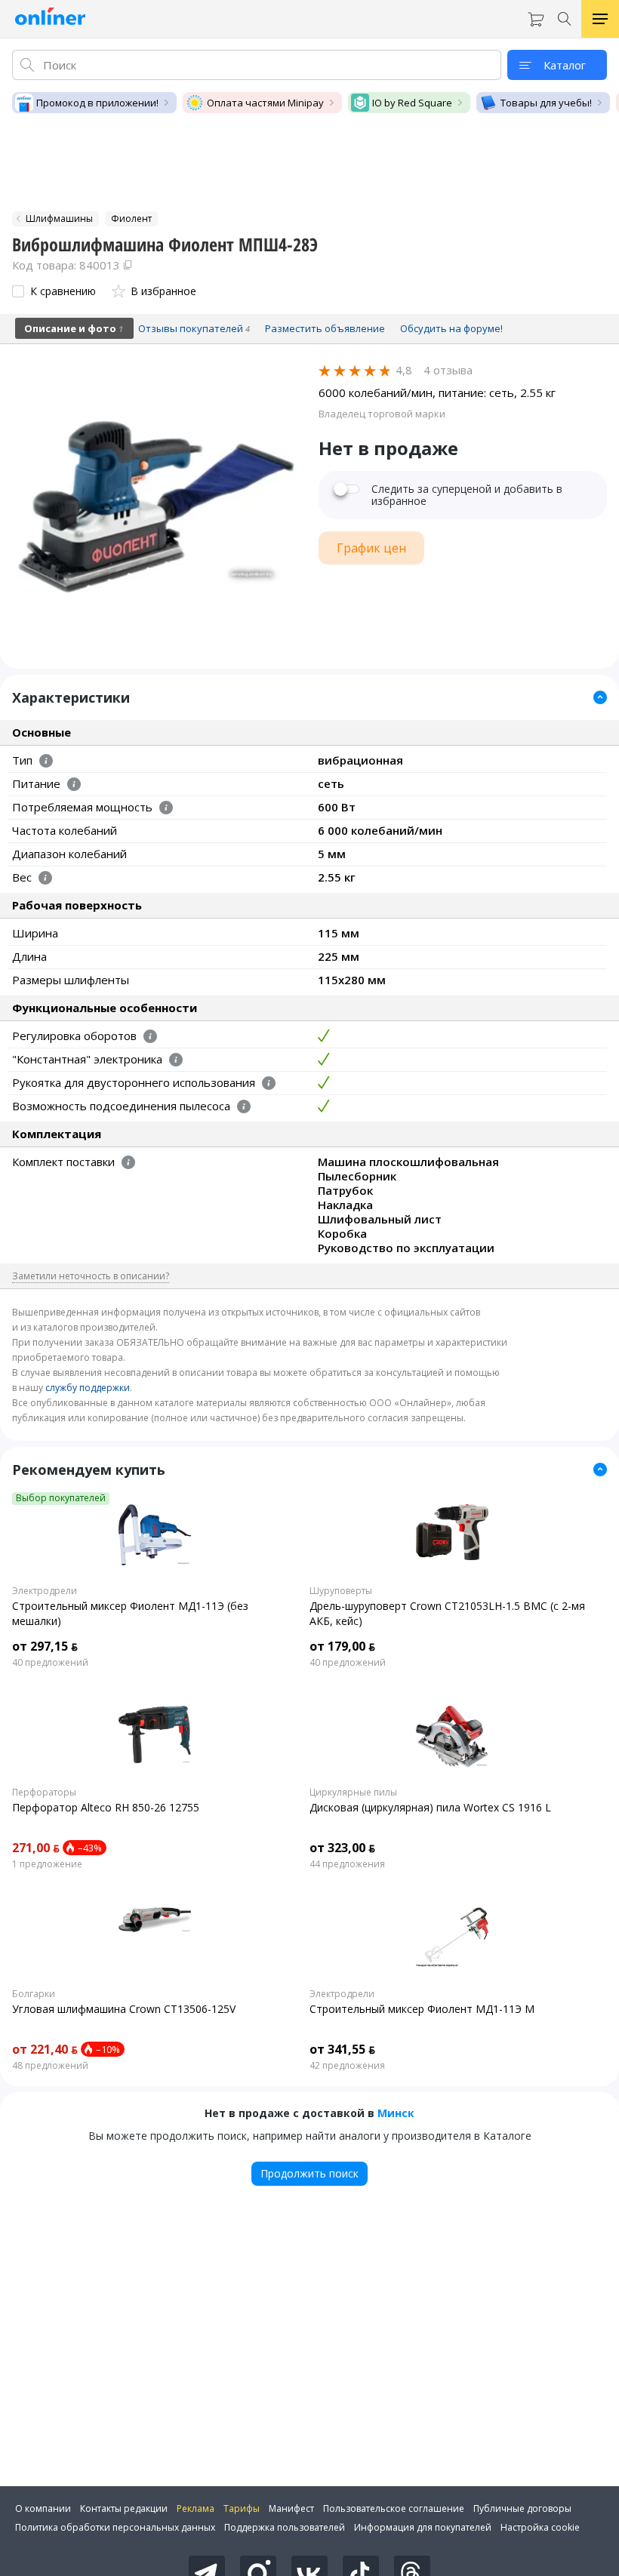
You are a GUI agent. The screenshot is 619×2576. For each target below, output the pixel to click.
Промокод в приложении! (97, 103)
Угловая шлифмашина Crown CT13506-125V (124, 2009)
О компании (43, 2508)
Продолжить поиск (309, 2173)
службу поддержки (88, 1388)
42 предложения (347, 2066)
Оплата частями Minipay (265, 103)
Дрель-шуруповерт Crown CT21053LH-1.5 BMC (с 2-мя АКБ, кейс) (447, 1613)
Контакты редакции (124, 2508)
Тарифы (242, 2508)
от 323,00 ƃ (342, 1848)
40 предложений (50, 1663)
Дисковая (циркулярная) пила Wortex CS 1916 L (430, 1807)
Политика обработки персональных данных (115, 2527)
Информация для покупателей (423, 2527)
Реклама (196, 2508)
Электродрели (45, 1591)
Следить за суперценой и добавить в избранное (467, 495)
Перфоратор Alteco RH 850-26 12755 (106, 1807)
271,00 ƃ (36, 1848)
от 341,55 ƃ (342, 2049)
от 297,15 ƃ (45, 1646)
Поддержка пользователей (285, 2527)
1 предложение (47, 1864)
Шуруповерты (341, 1591)
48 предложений (50, 2066)
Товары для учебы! (546, 103)
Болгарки (34, 1994)
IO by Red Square (412, 103)
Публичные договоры (522, 2508)
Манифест (291, 2508)
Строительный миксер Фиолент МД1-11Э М (422, 2009)
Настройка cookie (540, 2527)
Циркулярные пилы (353, 1793)
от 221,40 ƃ (45, 2049)
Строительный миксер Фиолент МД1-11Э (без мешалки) (130, 1613)
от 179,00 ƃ (342, 1646)
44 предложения (347, 1864)
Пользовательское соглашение (394, 2508)
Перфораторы (44, 1793)
